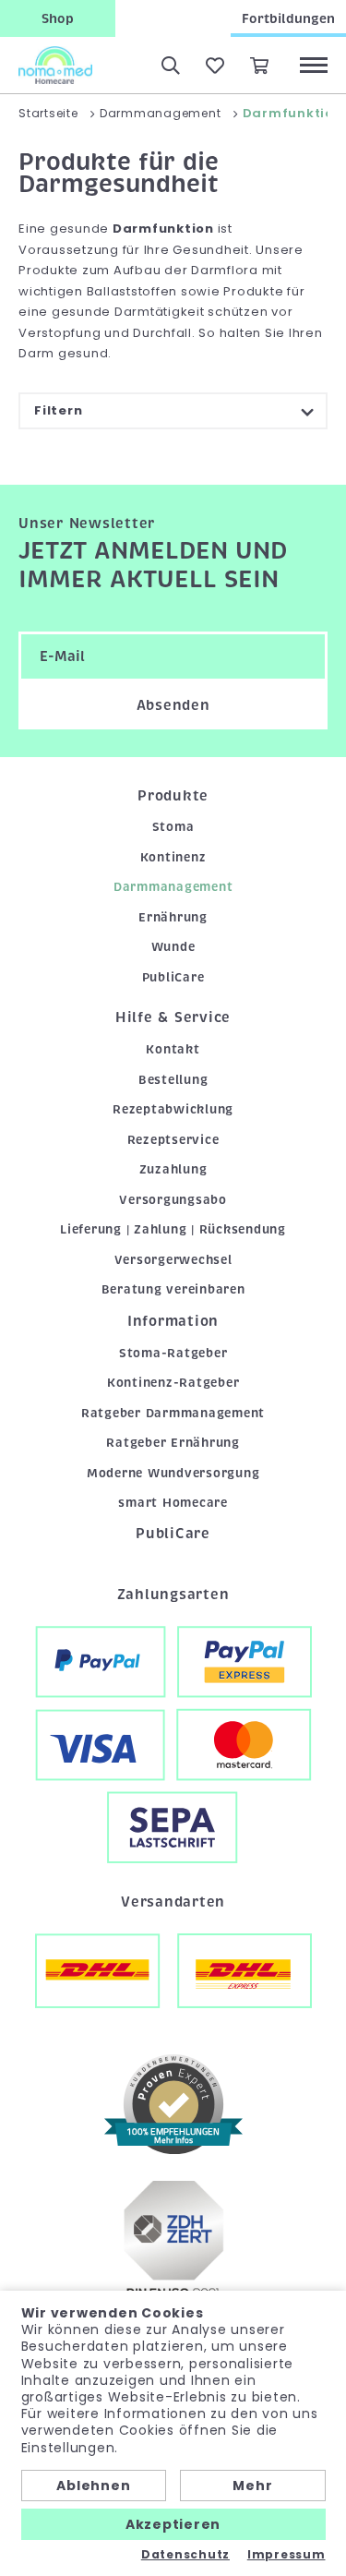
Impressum (286, 2555)
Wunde (173, 947)
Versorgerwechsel (173, 1260)
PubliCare (173, 977)
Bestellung (173, 1080)
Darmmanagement (173, 887)
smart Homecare (173, 1503)
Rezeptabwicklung (173, 1109)
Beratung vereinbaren (173, 1289)
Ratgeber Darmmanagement (173, 1413)
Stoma (173, 827)
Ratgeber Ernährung (173, 1443)
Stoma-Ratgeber (173, 1353)
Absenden (173, 705)
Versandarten (173, 1902)
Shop (58, 18)
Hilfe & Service (173, 1017)
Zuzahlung (173, 1169)
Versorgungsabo (173, 1200)
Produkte (173, 796)
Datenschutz (185, 2555)
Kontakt (173, 1049)
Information (173, 1321)
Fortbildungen (288, 18)
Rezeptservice (173, 1140)
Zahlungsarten (173, 1595)
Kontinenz (173, 857)
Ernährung (173, 917)
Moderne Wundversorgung (173, 1473)
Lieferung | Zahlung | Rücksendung (173, 1229)
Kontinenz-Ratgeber (173, 1383)
